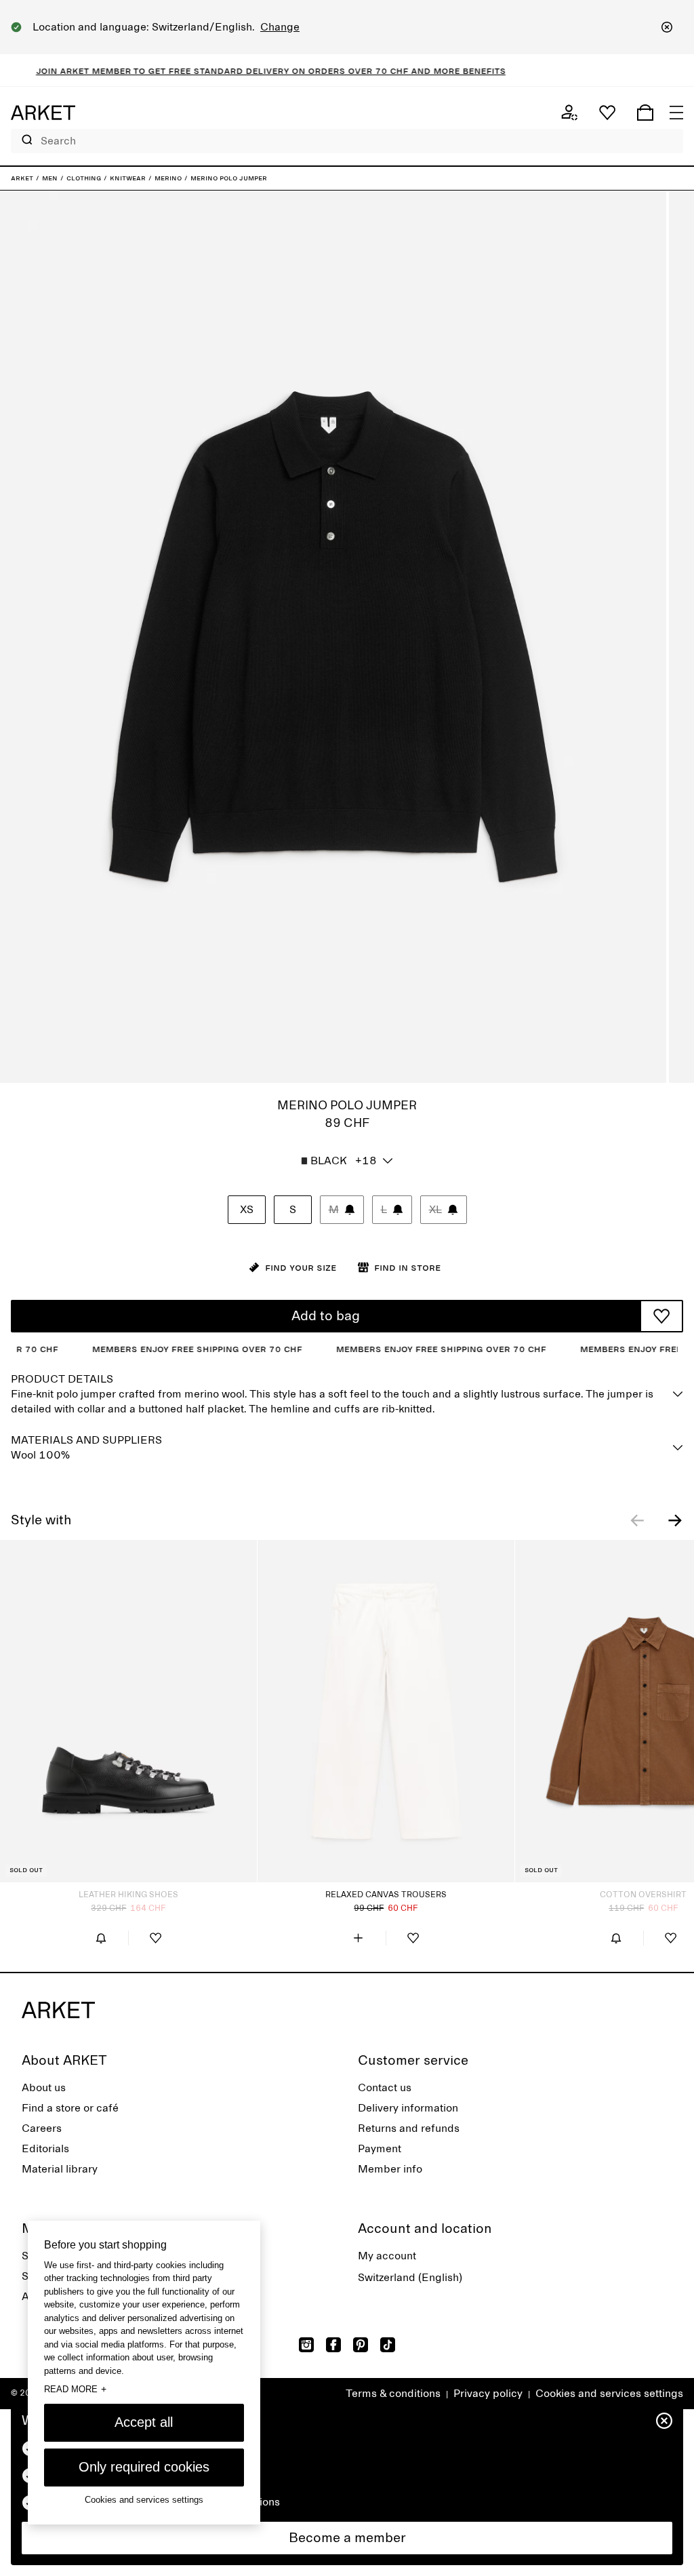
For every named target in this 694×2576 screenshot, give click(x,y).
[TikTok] (388, 2345)
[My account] (569, 113)
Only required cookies (144, 2467)
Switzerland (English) (410, 2278)
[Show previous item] (637, 1520)
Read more (75, 2389)
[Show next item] (675, 1520)
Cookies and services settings (609, 2394)
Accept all (144, 2422)
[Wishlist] (607, 113)
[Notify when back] (101, 1938)
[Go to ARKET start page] (43, 113)
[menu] (676, 113)
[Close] (667, 27)
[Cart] (645, 113)
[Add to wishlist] (661, 1316)
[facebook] (333, 2345)
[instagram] (306, 2345)
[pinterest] (361, 2345)
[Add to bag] (359, 1938)
